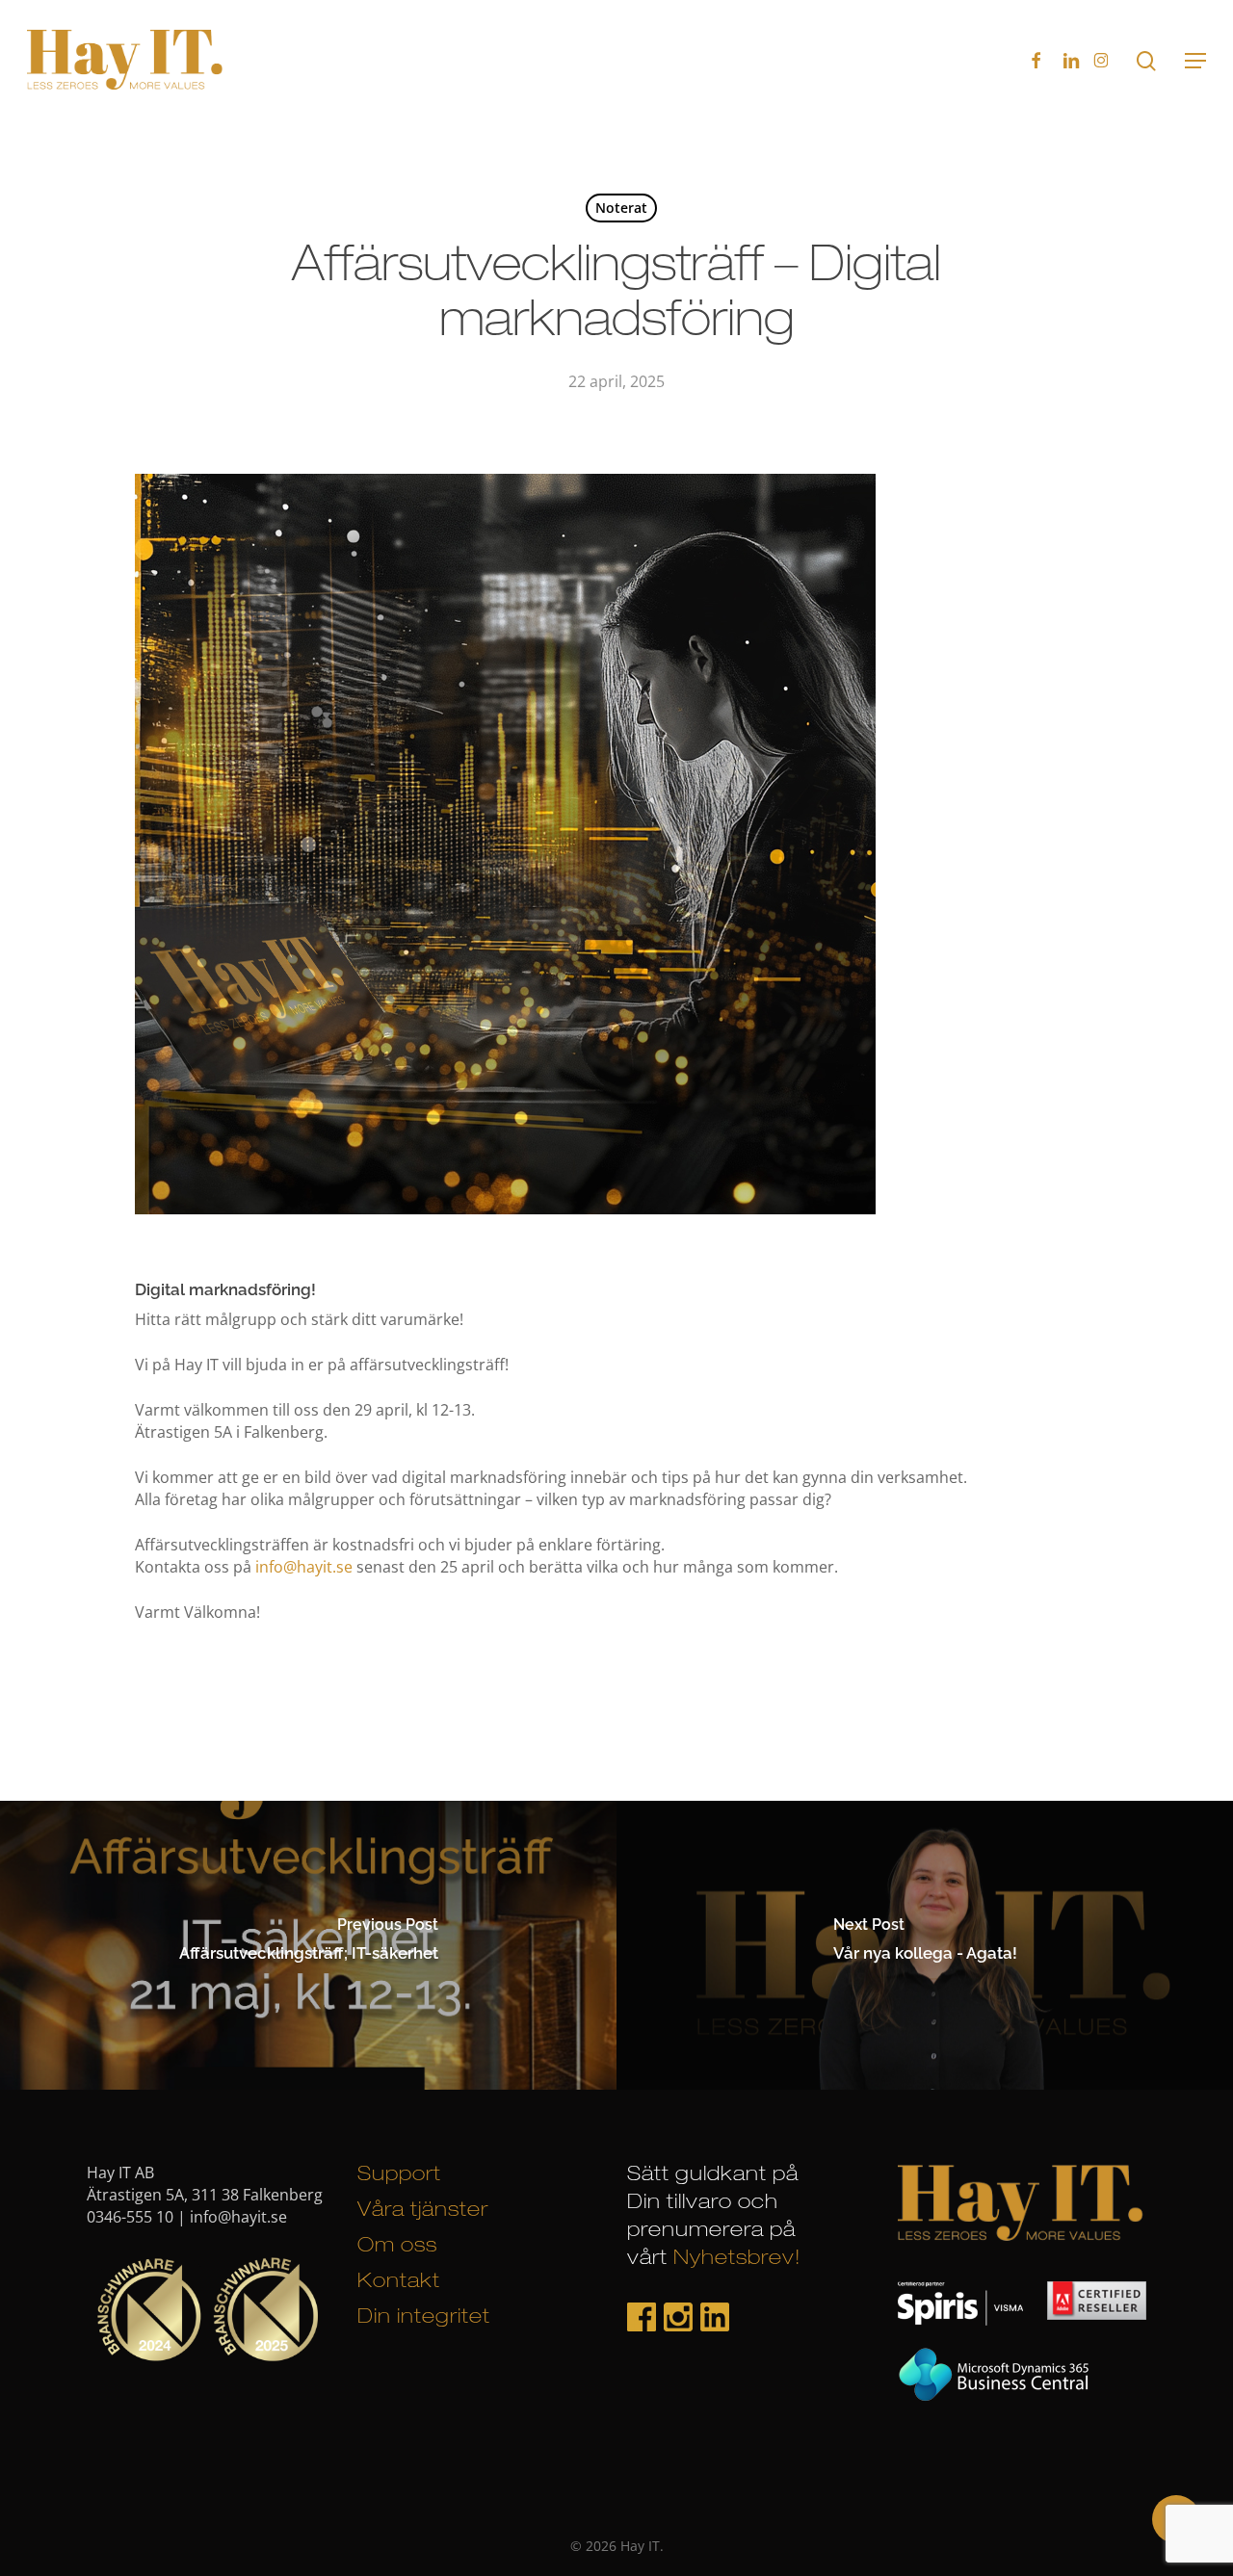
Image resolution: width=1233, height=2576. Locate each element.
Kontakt (399, 2283)
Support (399, 2176)
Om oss (397, 2247)
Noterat (621, 208)
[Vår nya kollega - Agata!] (925, 1945)
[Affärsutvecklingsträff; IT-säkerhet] (308, 1945)
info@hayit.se (304, 1567)
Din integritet (424, 2318)
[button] (1195, 61)
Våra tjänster (423, 2212)
